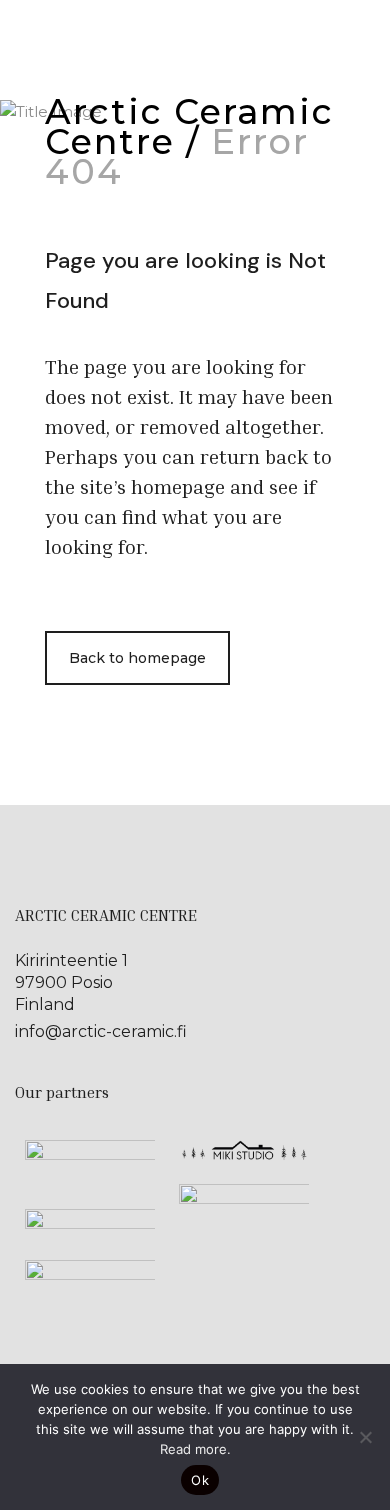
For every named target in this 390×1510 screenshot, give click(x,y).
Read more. (195, 1449)
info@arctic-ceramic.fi (101, 1031)
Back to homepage (137, 658)
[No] (365, 1437)
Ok (200, 1480)
